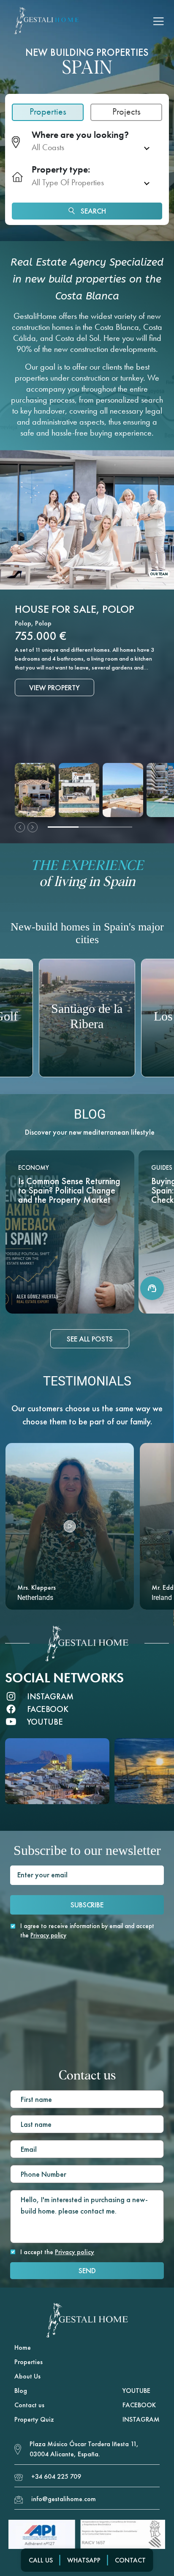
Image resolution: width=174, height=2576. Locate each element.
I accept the (57, 2252)
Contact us (29, 2405)
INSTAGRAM (141, 2419)
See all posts (90, 1339)
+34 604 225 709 (56, 2476)
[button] (70, 1526)
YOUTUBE (136, 2391)
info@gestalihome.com (64, 2499)
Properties (29, 2362)
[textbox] (85, 148)
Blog (21, 2391)
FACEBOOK (139, 2405)
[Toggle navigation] (159, 21)
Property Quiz (34, 2419)
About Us (27, 2376)
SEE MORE (70, 1299)
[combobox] (94, 148)
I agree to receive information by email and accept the (87, 1931)
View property (54, 711)
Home (23, 2347)
